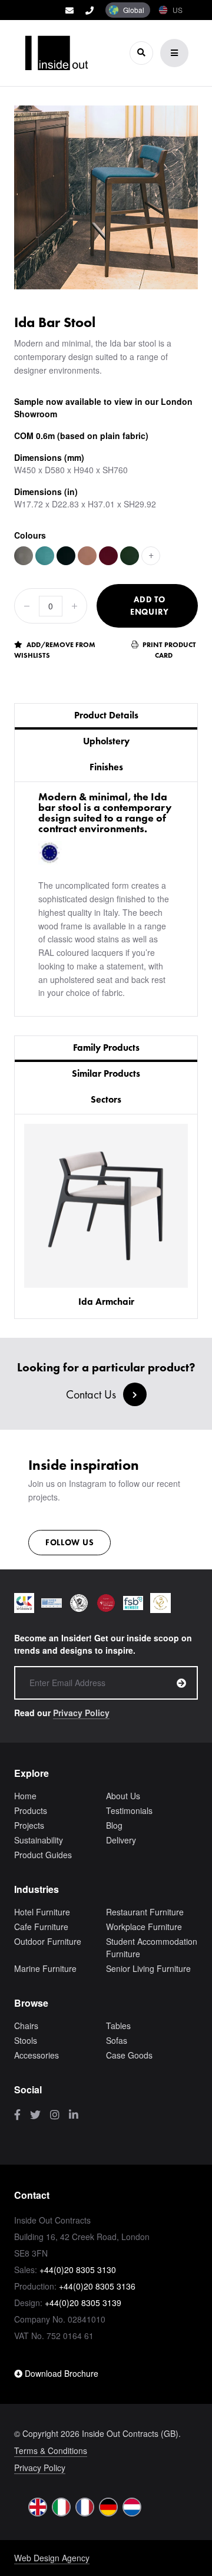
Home (25, 1796)
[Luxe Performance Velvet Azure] (45, 556)
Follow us (69, 1542)
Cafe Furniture (41, 1927)
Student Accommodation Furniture (152, 1947)
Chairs (26, 2026)
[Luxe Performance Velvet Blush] (87, 556)
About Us (123, 1796)
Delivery (121, 1840)
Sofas (117, 2040)
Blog (114, 1825)
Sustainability (39, 1840)
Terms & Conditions (51, 2450)
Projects (29, 1825)
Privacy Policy (81, 1713)
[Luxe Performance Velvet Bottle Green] (130, 556)
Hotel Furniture (42, 1912)
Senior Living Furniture (148, 1968)
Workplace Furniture (144, 1927)
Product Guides (43, 1855)
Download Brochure (60, 2373)
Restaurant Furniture (145, 1912)
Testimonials (129, 1810)
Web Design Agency (52, 2558)
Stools (26, 2040)
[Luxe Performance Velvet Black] (66, 556)
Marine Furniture (45, 1968)
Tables (118, 2026)
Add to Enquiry (150, 606)
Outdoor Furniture (48, 1941)
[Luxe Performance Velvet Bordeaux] (108, 556)
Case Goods (129, 2055)
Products (31, 1810)
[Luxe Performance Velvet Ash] (24, 556)
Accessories (37, 2055)
